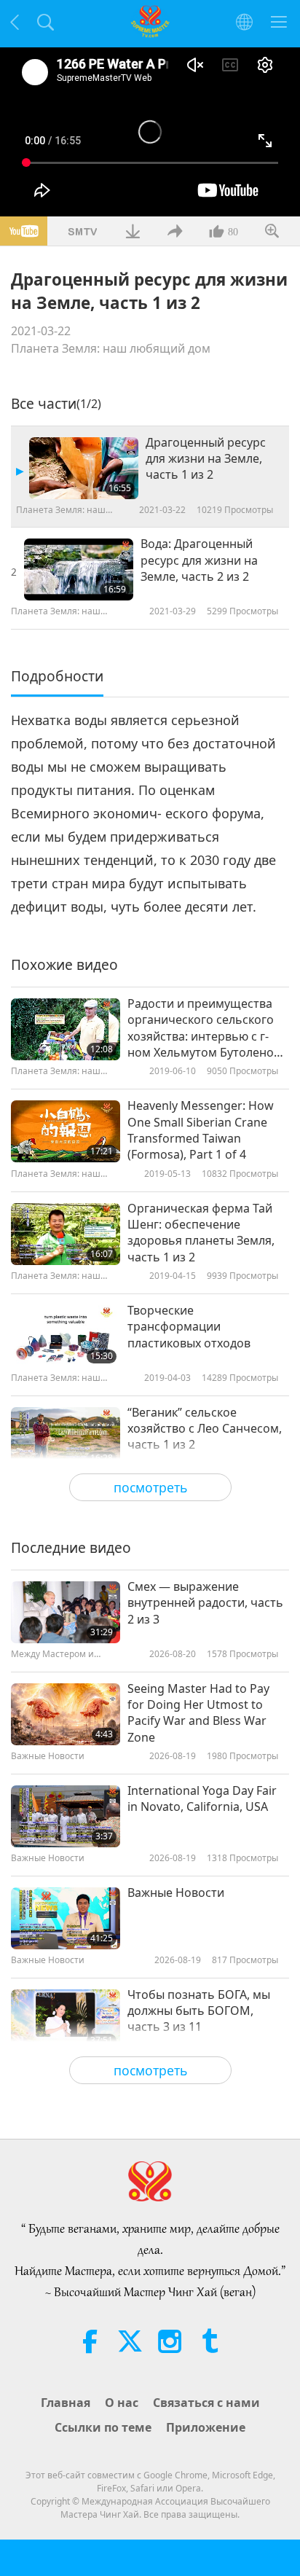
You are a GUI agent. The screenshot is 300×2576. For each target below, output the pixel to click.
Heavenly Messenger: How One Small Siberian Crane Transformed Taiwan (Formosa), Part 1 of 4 (201, 1130)
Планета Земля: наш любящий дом (111, 348)
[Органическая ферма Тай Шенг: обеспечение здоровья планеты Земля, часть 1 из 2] (66, 1234)
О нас (122, 2403)
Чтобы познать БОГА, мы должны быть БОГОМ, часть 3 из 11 (199, 2011)
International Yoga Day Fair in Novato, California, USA (202, 1798)
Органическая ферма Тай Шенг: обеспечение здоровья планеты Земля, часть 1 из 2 (201, 1233)
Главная (66, 2403)
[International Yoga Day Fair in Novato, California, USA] (66, 1816)
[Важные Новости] (66, 1918)
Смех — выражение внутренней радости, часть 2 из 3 (205, 1603)
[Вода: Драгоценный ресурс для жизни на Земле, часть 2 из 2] (79, 569)
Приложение (206, 2427)
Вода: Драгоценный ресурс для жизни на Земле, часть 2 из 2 (199, 560)
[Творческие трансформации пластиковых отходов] (66, 1336)
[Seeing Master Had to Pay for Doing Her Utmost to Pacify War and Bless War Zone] (66, 1714)
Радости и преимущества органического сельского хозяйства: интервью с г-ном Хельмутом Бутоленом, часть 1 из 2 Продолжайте (206, 1028)
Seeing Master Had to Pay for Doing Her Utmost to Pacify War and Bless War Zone (198, 1713)
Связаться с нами (206, 2403)
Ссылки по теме (103, 2427)
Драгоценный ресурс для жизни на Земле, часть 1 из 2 (206, 459)
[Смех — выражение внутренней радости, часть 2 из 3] (66, 1612)
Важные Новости (176, 1892)
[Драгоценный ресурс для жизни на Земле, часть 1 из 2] (84, 468)
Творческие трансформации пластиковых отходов (189, 1327)
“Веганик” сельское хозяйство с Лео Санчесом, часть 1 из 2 (205, 1429)
